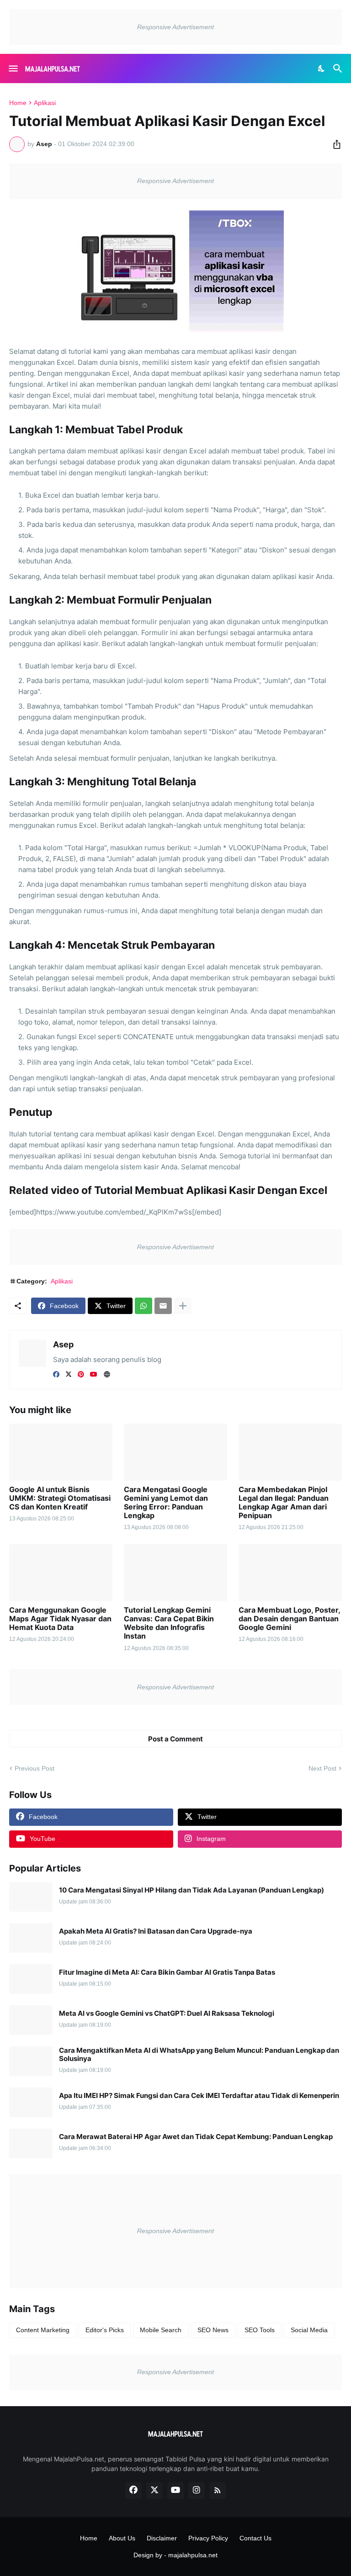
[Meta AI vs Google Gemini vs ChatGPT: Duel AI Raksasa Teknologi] (31, 2020)
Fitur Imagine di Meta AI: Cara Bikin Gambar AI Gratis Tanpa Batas (167, 1972)
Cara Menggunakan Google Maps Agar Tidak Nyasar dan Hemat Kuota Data (60, 1619)
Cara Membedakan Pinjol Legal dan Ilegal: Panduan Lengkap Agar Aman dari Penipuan (284, 1503)
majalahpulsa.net (193, 2555)
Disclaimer (162, 2538)
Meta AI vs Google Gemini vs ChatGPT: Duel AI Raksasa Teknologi (167, 2013)
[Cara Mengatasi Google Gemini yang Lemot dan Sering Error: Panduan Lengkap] (175, 1452)
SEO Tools (260, 2330)
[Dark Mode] (322, 68)
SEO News (213, 2330)
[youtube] (94, 1374)
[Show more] (183, 1306)
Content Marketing (43, 2330)
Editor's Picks (105, 2330)
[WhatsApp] (144, 1306)
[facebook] (56, 1374)
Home (18, 103)
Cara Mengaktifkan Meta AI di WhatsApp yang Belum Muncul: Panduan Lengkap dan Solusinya (199, 2055)
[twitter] (69, 1374)
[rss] (218, 2491)
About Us (122, 2538)
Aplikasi (45, 103)
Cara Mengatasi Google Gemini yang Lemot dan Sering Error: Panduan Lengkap (166, 1503)
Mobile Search (161, 2330)
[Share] (334, 144)
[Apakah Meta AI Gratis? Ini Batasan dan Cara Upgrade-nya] (31, 1938)
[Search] (339, 68)
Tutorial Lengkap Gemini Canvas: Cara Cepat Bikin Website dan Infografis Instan (169, 1623)
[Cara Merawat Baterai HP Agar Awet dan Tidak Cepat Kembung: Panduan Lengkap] (31, 2143)
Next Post (322, 1768)
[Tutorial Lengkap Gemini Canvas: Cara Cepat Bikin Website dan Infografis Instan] (175, 1573)
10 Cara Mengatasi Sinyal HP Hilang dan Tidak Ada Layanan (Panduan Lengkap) (191, 1890)
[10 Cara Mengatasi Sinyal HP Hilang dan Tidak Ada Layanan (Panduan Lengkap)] (31, 1897)
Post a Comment (175, 1739)
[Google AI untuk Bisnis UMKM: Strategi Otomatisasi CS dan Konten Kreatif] (61, 1452)
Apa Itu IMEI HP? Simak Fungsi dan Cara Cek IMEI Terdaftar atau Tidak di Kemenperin (199, 2096)
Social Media (309, 2330)
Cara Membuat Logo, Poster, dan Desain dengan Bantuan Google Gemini (289, 1619)
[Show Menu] (13, 68)
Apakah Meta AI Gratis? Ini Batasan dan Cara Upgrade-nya (156, 1931)
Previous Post (35, 1768)
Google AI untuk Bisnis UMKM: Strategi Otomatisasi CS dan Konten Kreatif (60, 1498)
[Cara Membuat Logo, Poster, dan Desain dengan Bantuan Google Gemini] (290, 1573)
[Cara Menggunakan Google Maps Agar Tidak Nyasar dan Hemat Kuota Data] (61, 1573)
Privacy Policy (208, 2538)
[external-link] (107, 1374)
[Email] (163, 1306)
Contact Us (255, 2538)
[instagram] (197, 2491)
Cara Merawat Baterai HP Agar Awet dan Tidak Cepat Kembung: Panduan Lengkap (196, 2137)
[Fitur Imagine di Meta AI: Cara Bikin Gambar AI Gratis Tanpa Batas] (31, 1979)
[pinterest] (81, 1374)
